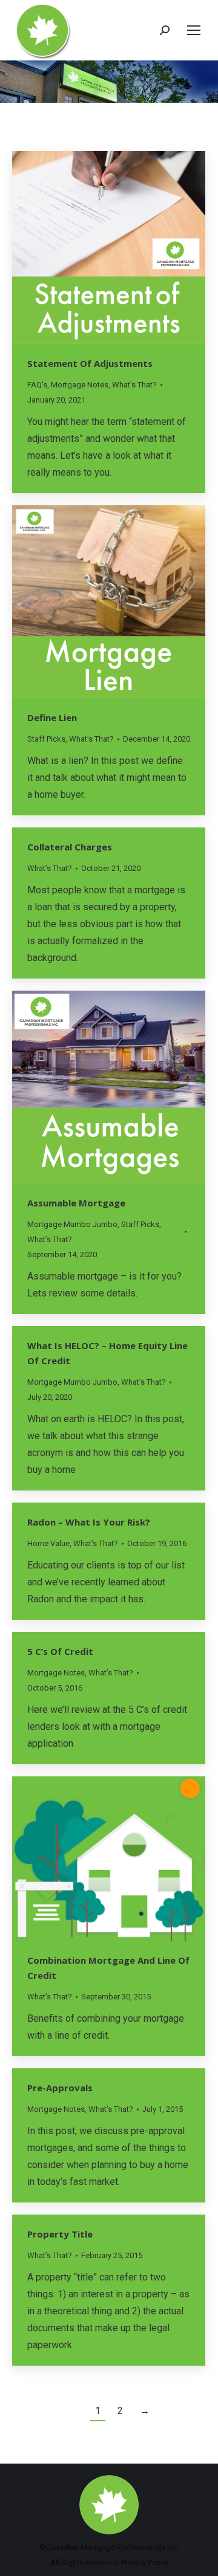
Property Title (60, 2234)
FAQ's (37, 385)
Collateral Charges (70, 847)
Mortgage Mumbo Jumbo (72, 1224)
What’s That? (134, 385)
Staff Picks (46, 739)
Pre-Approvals (60, 2088)
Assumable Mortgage (76, 1203)
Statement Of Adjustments (90, 363)
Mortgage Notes (80, 385)
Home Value (48, 1543)
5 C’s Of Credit (60, 1651)
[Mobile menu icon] (194, 30)
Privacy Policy (145, 2562)
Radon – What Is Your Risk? (89, 1522)
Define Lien (52, 717)
